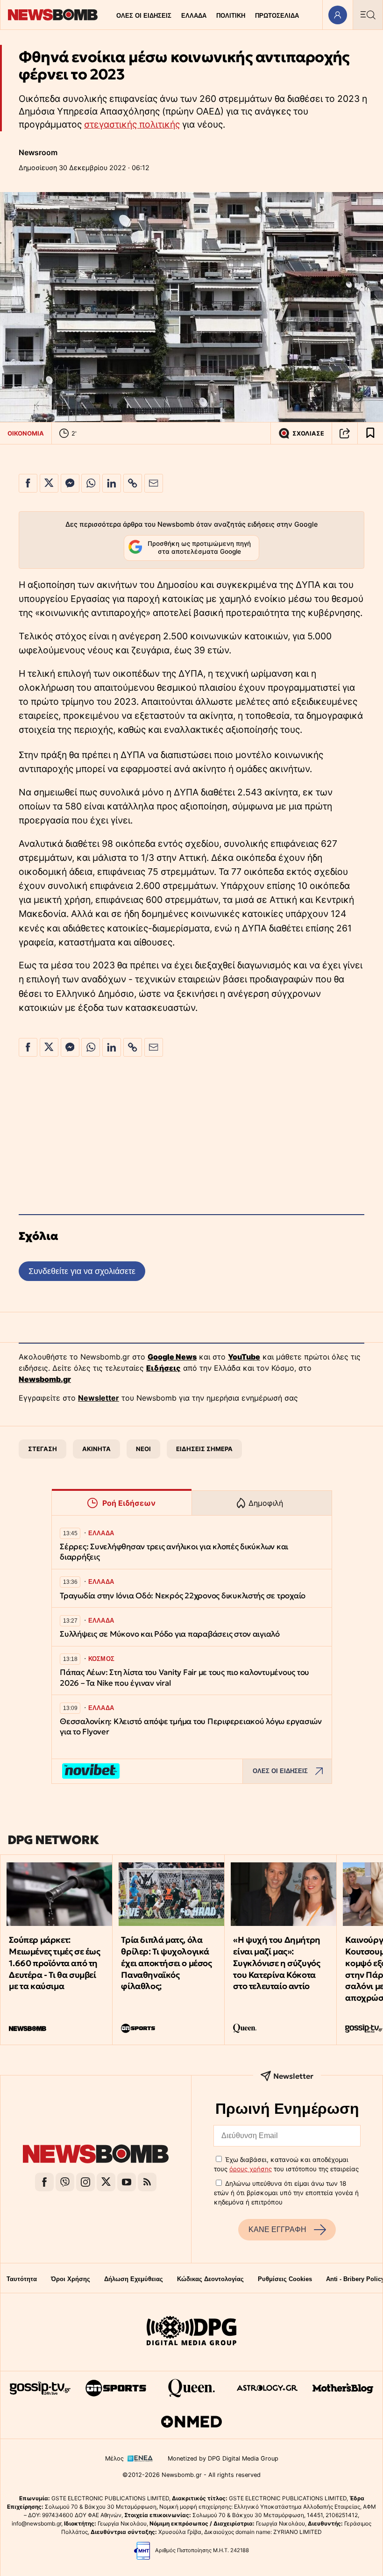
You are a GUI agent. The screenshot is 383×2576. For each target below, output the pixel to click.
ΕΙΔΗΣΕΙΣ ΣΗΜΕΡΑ (204, 1449)
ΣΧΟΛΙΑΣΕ (308, 433)
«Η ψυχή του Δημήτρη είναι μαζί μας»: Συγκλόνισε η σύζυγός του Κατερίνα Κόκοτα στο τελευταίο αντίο (277, 1963)
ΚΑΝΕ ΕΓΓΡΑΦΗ (277, 2229)
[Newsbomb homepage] (53, 15)
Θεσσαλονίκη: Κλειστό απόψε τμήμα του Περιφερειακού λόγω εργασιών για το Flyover (191, 1727)
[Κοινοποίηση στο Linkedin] (112, 483)
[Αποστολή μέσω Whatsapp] (91, 483)
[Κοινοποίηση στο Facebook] (28, 483)
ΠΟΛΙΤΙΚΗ (231, 16)
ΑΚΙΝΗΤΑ (96, 1449)
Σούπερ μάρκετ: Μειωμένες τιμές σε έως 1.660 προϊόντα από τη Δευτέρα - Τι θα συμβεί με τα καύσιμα (54, 1963)
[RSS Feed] (147, 2182)
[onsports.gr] (116, 2388)
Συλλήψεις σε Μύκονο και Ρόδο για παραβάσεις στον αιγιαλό (170, 1634)
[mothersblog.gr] (343, 2388)
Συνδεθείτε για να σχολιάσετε (82, 1271)
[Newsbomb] (96, 2155)
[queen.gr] (191, 2388)
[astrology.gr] (267, 2388)
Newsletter (99, 1398)
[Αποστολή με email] (154, 483)
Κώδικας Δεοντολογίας (210, 2279)
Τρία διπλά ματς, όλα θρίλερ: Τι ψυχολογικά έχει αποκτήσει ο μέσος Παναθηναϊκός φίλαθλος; (166, 1963)
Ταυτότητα (22, 2279)
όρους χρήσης (251, 2169)
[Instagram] (85, 2182)
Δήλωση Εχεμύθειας (134, 2279)
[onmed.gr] (191, 2422)
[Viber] (65, 2182)
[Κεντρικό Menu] (368, 15)
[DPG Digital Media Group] (191, 2332)
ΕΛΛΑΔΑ (194, 16)
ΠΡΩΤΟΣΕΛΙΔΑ (277, 16)
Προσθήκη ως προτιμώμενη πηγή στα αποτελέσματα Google (199, 548)
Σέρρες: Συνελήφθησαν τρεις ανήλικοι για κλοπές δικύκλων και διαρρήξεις (174, 1552)
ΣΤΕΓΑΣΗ (43, 1449)
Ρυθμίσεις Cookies (285, 2279)
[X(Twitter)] (106, 2182)
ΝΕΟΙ (143, 1449)
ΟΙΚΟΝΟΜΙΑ (26, 433)
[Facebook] (44, 2182)
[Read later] (370, 433)
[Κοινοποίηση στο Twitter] (49, 483)
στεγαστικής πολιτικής (132, 124)
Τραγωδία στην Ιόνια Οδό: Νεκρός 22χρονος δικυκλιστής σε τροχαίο (183, 1596)
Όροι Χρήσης (71, 2279)
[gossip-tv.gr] (40, 2388)
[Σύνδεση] (337, 15)
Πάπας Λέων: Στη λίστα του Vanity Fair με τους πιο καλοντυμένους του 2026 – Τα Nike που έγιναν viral (184, 1678)
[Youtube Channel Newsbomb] (127, 2182)
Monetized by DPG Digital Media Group (223, 2458)
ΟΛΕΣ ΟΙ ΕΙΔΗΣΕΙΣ (144, 16)
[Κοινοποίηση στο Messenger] (70, 483)
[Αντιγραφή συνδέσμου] (345, 433)
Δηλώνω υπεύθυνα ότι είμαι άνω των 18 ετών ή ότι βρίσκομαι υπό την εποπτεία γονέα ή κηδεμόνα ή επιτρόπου (286, 2193)
